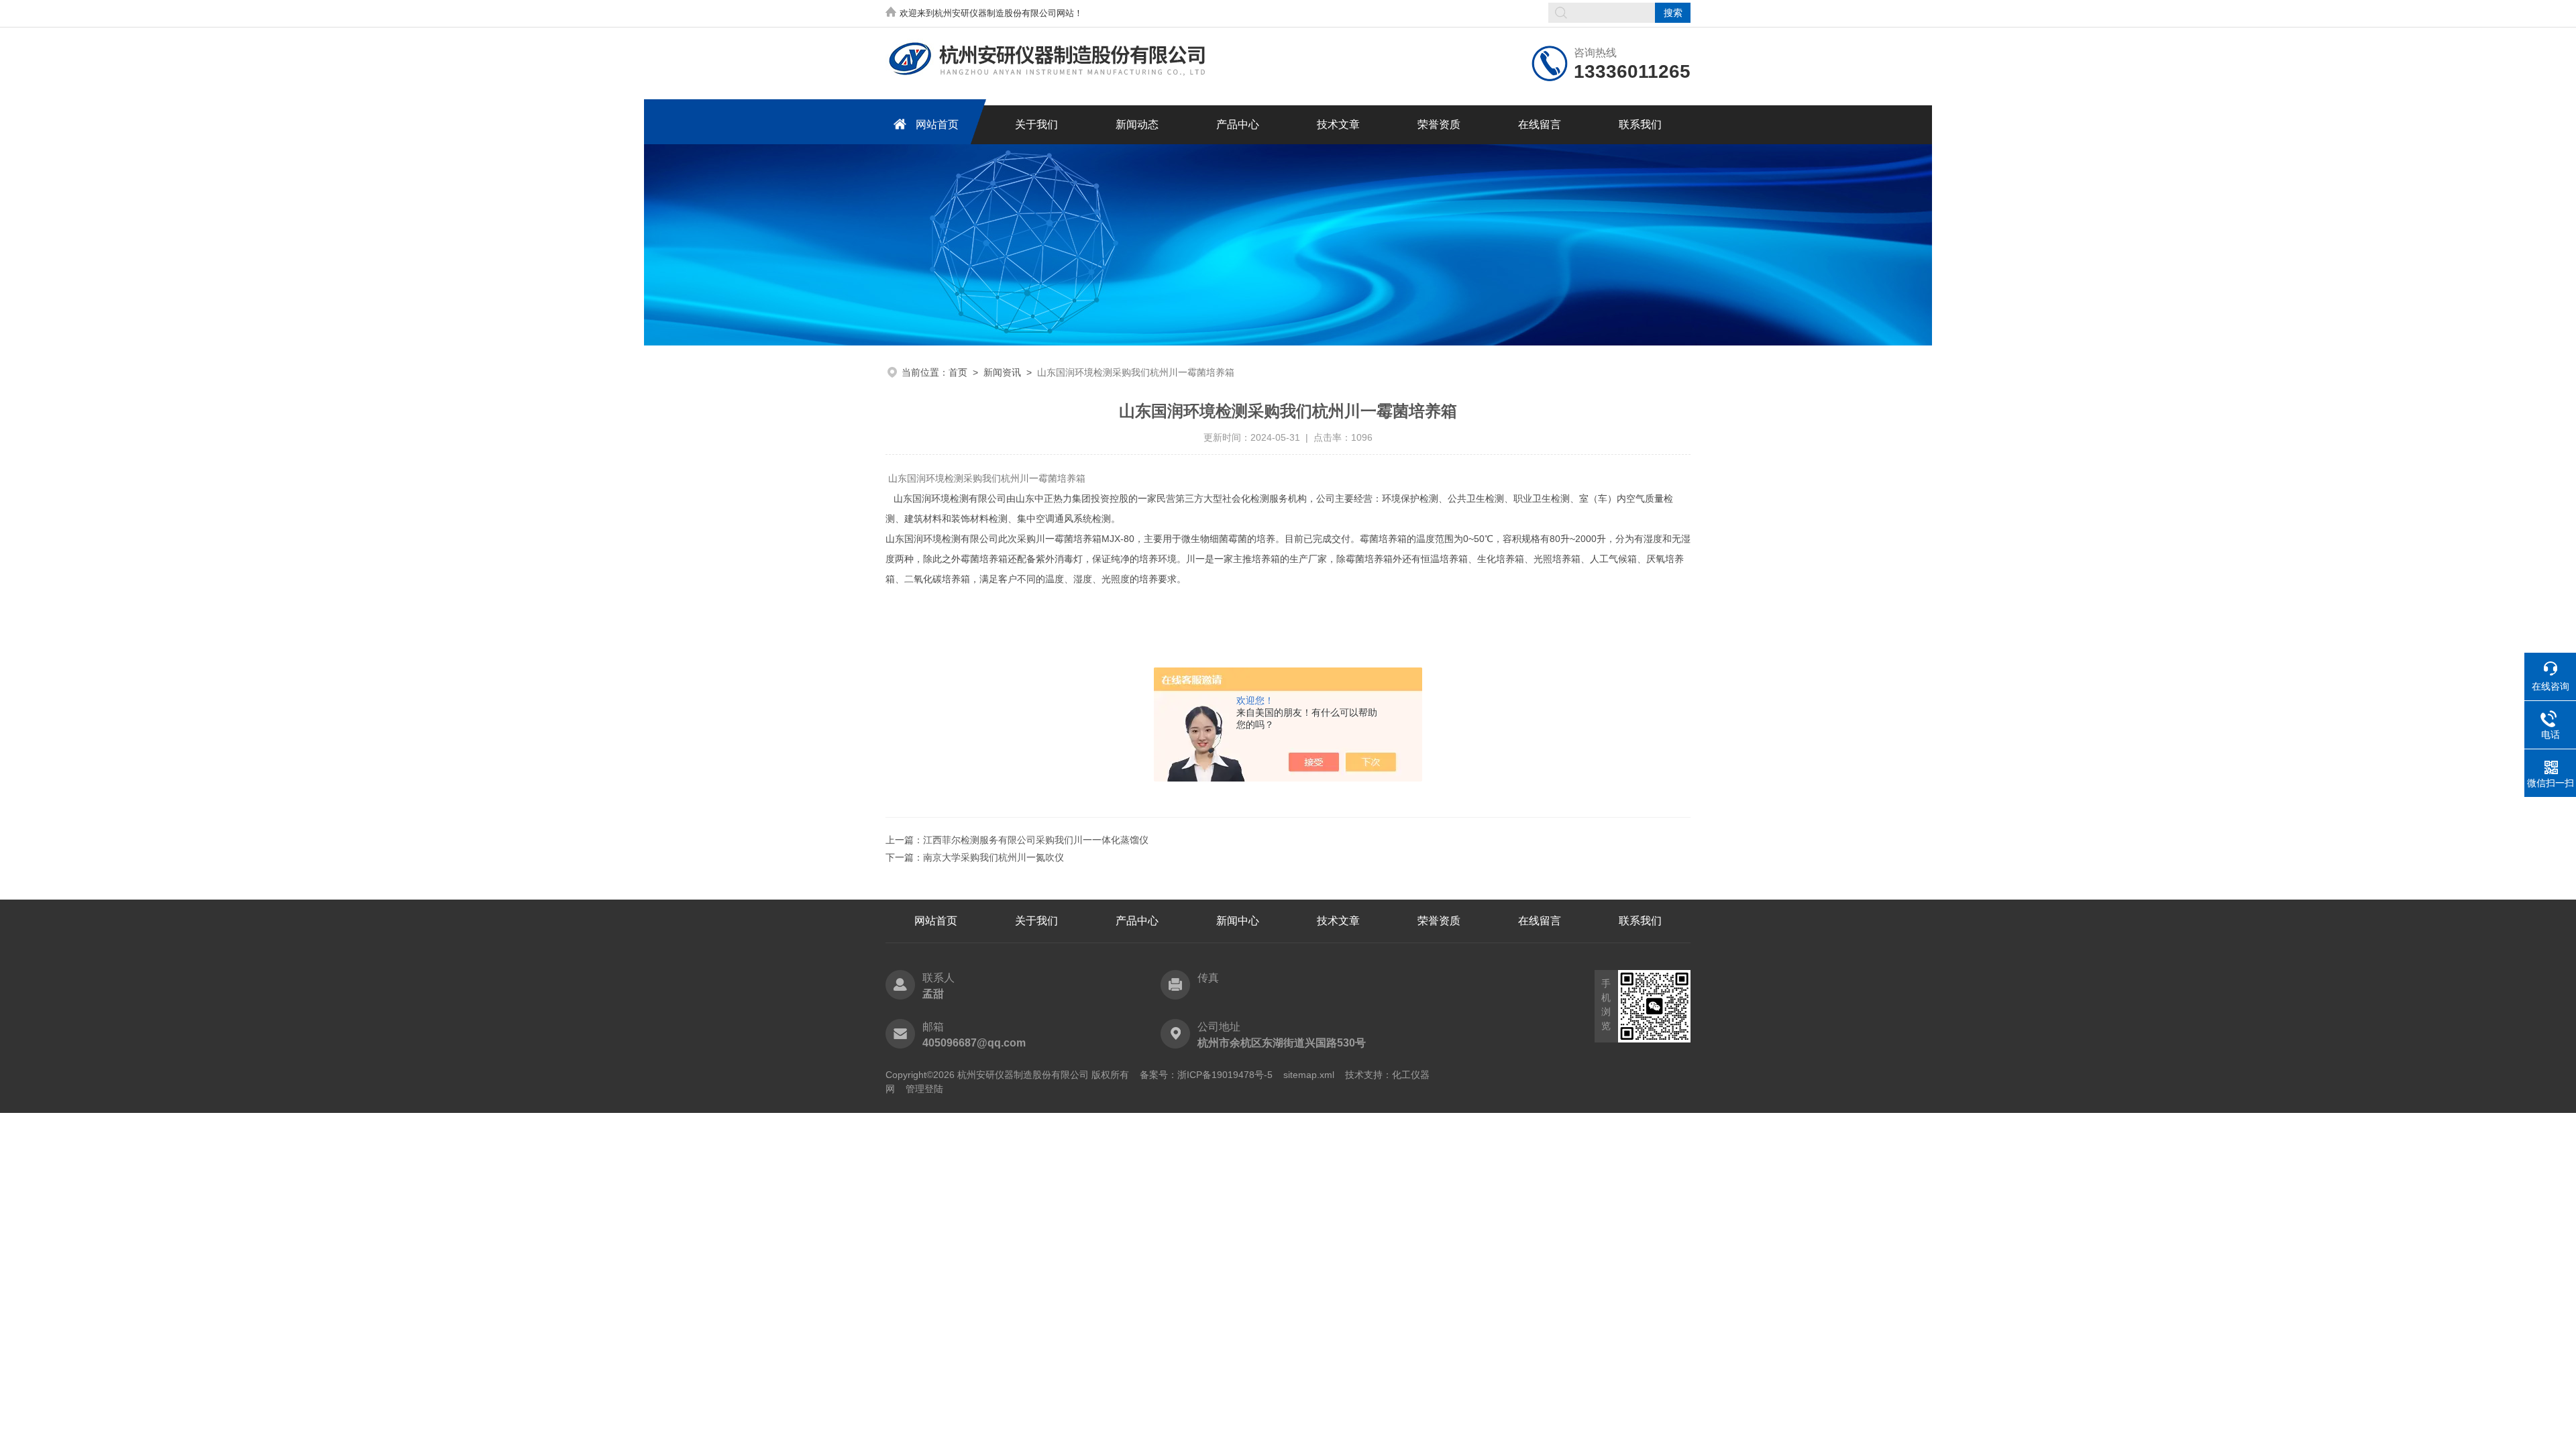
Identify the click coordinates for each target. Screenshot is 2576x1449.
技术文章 (1338, 124)
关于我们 (1036, 124)
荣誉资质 (1439, 124)
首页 (958, 372)
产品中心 (1238, 124)
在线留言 (1540, 124)
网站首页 (937, 124)
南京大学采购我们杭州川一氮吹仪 (994, 857)
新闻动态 (1137, 124)
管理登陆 (924, 1089)
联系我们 (1640, 124)
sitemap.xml (1309, 1075)
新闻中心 (1238, 921)
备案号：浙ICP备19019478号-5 (1206, 1075)
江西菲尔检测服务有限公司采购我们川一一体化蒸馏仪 (1036, 840)
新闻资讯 (1002, 372)
